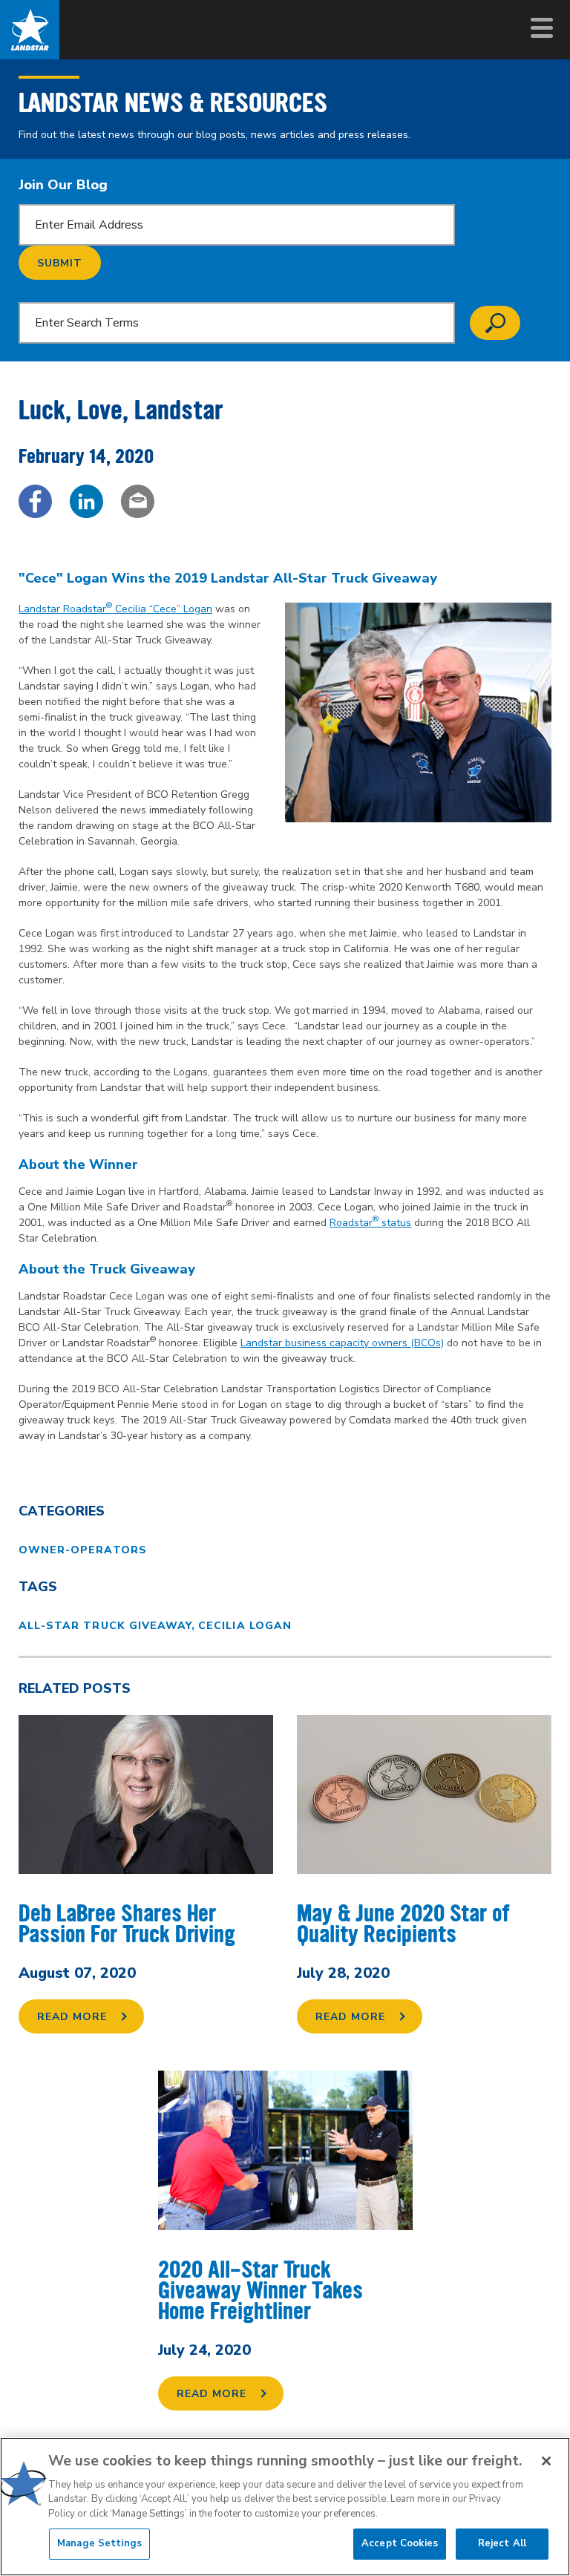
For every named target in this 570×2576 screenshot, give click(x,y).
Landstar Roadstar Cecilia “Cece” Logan (115, 609)
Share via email (138, 501)
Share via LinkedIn (86, 501)
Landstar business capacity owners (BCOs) (342, 1343)
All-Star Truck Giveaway (105, 1626)
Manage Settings (99, 2543)
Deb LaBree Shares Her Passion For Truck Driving (127, 1924)
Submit (60, 263)
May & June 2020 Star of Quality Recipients (403, 1924)
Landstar (30, 30)
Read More (72, 2017)
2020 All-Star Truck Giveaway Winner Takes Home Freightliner (261, 2291)
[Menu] (540, 28)
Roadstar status (370, 1223)
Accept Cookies (400, 2543)
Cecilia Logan (245, 1626)
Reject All (502, 2543)
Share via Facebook (35, 501)
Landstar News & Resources (173, 103)
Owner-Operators (83, 1550)
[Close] (546, 2461)
